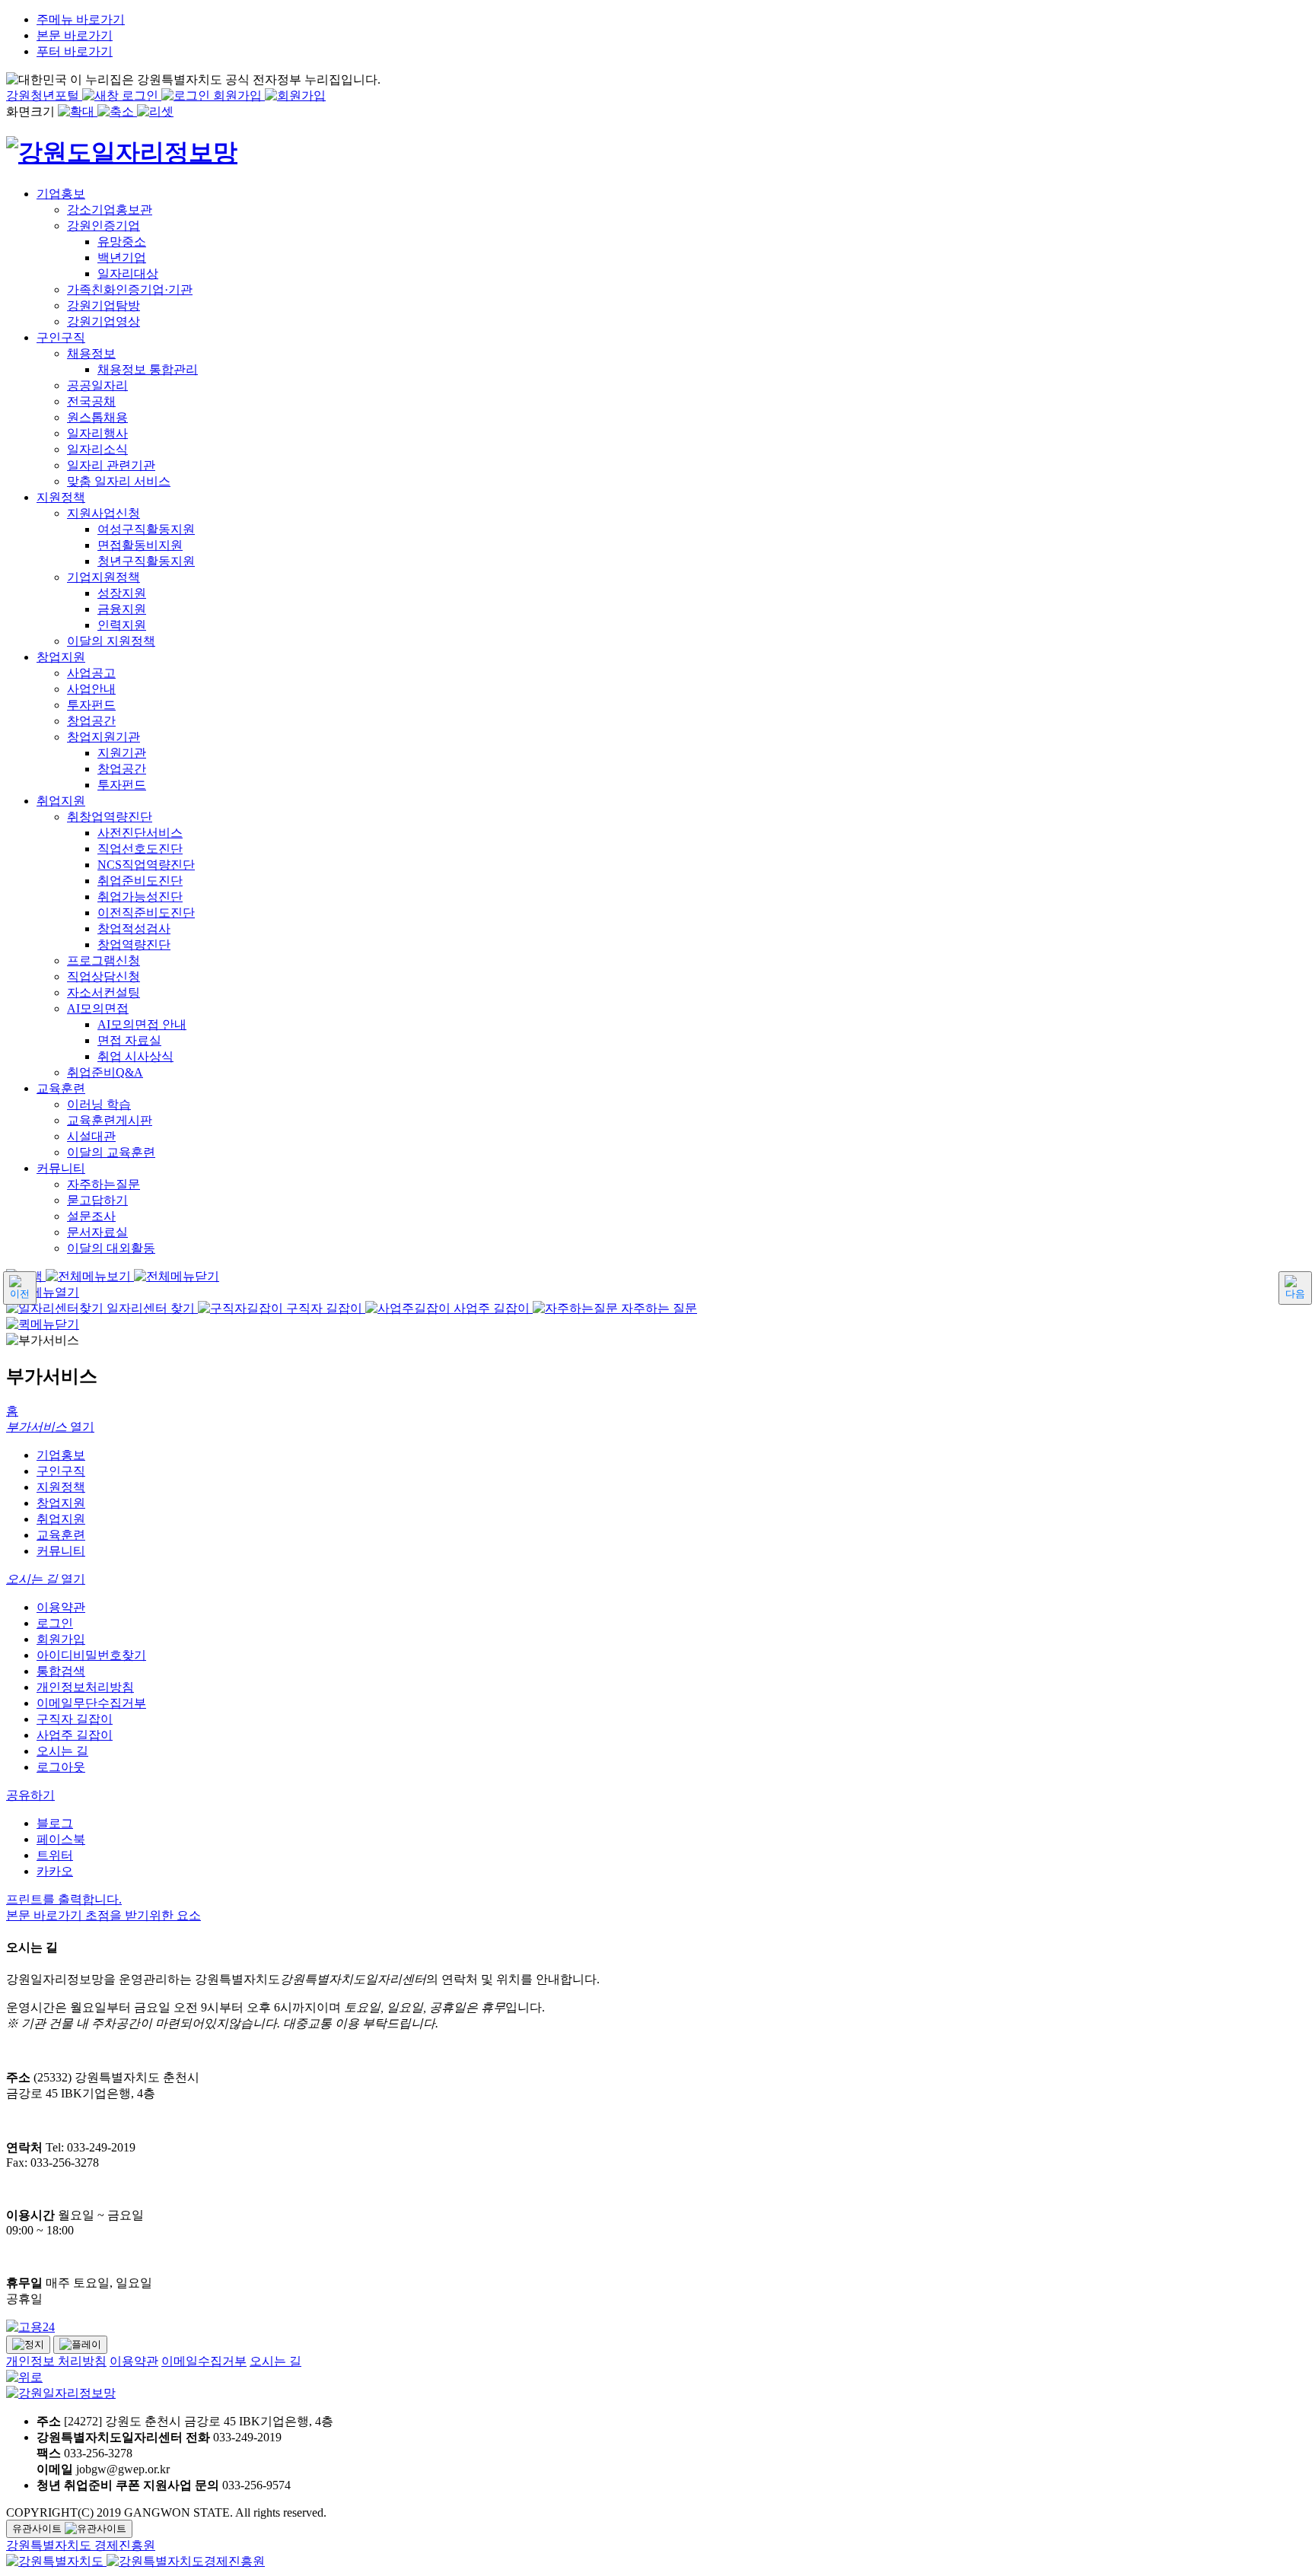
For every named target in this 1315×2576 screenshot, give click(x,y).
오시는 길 (62, 1751)
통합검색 (61, 1671)
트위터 (55, 1855)
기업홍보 (61, 1455)
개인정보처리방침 (85, 1687)
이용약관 (61, 1607)
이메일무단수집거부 (91, 1703)
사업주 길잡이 (492, 1308)
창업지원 (61, 1503)
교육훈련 (61, 1535)
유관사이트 (38, 2528)
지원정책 (61, 1487)
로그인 (142, 95)
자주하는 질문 (657, 1308)
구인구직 (61, 1471)
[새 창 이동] (657, 2328)
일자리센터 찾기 (151, 1308)
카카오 (55, 1871)
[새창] (56, 2561)
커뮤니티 (61, 1551)
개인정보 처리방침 (56, 2361)
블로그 (55, 1823)
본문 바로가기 (75, 35)
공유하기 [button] (30, 1795)
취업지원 (61, 1519)
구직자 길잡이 (324, 1308)
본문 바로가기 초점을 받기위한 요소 (103, 1915)
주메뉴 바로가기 (81, 19)
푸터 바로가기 (75, 51)
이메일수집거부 (204, 2361)
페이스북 (61, 1839)
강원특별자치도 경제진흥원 (81, 2545)
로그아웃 (61, 1767)
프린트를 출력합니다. (64, 1899)
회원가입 (239, 95)
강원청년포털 (44, 95)
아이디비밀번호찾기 (91, 1655)
